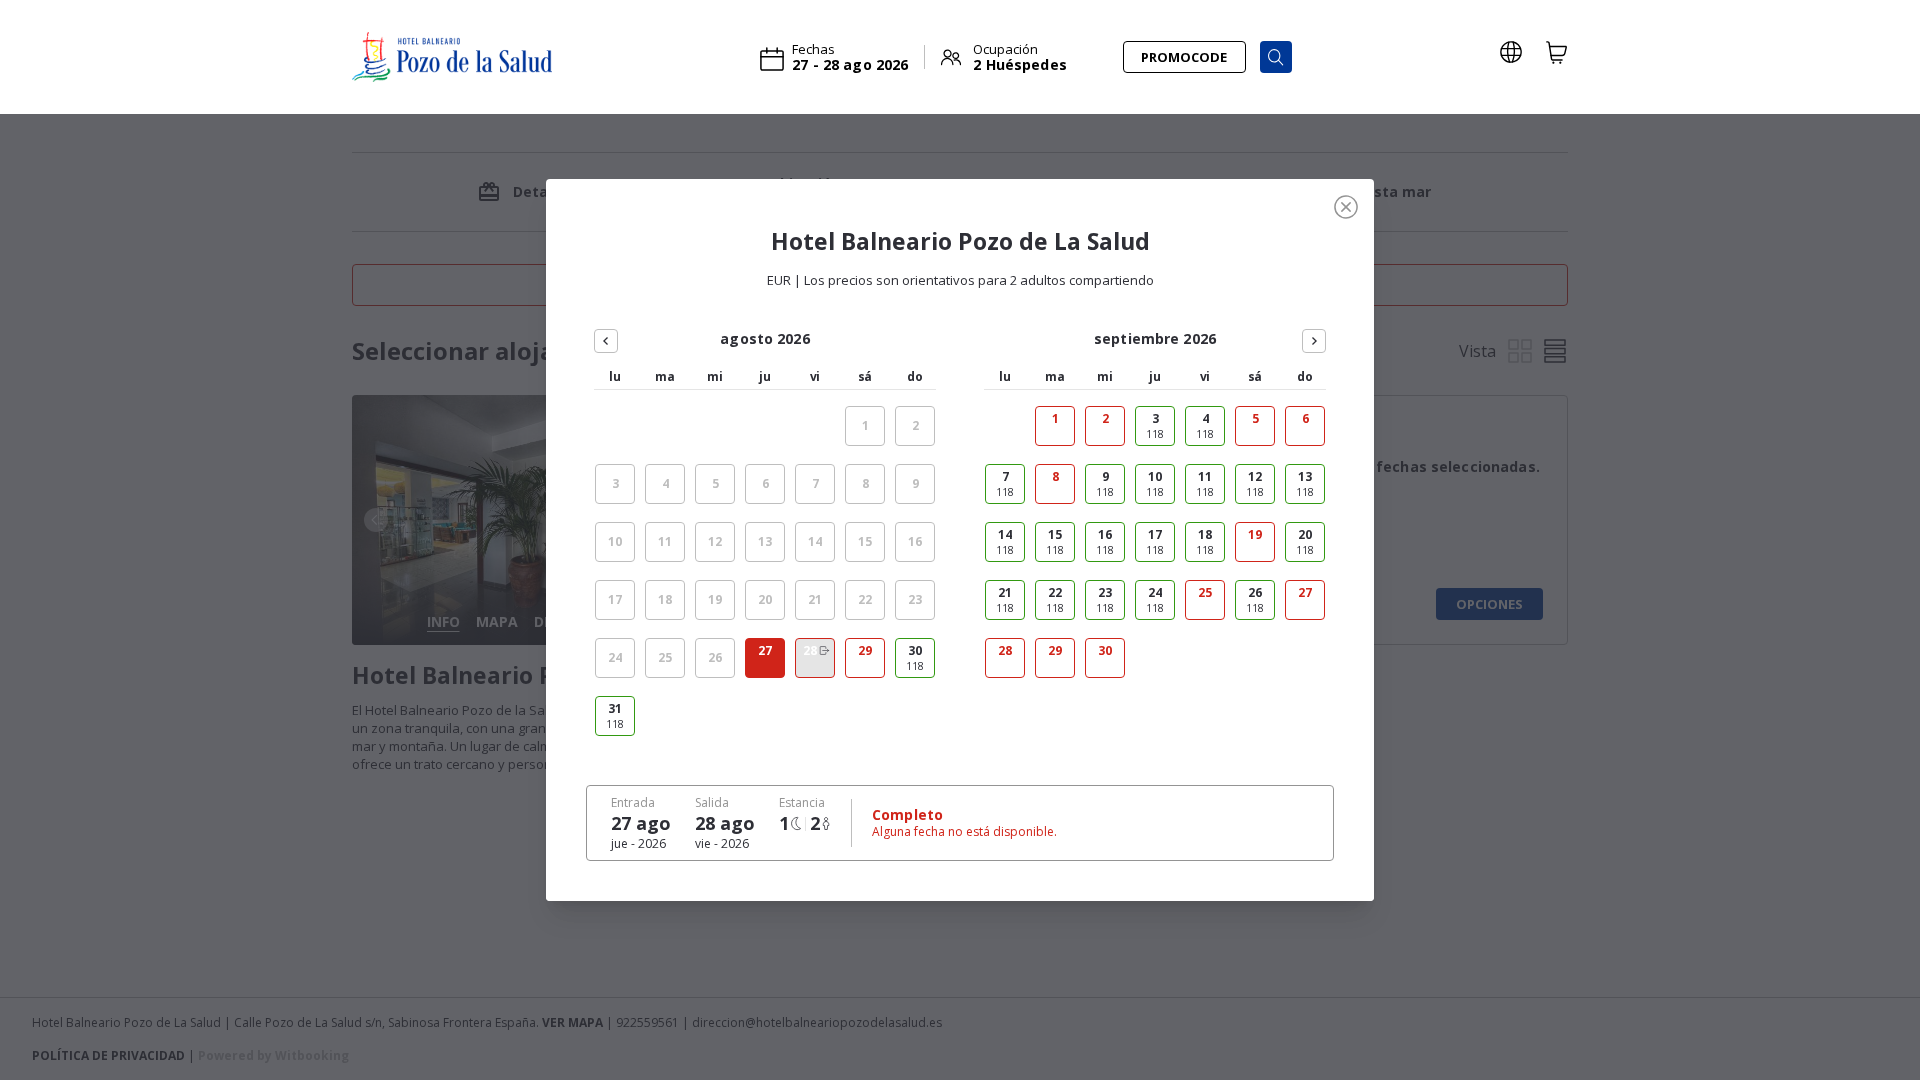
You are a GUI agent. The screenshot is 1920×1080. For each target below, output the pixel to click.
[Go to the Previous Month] (606, 341)
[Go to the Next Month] (1314, 341)
